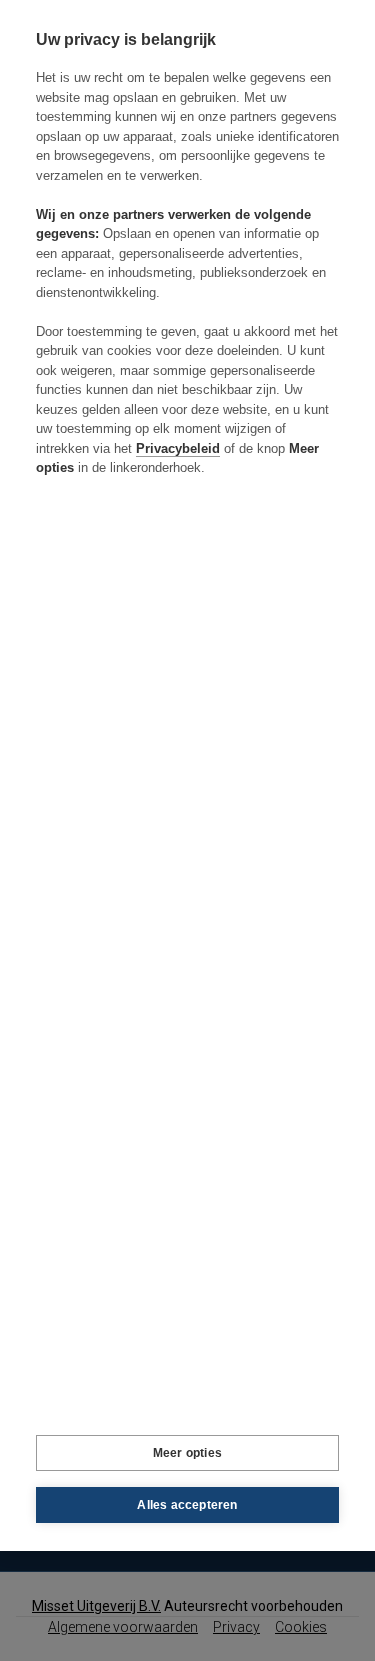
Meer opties (187, 1453)
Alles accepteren (187, 1505)
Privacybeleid (178, 448)
